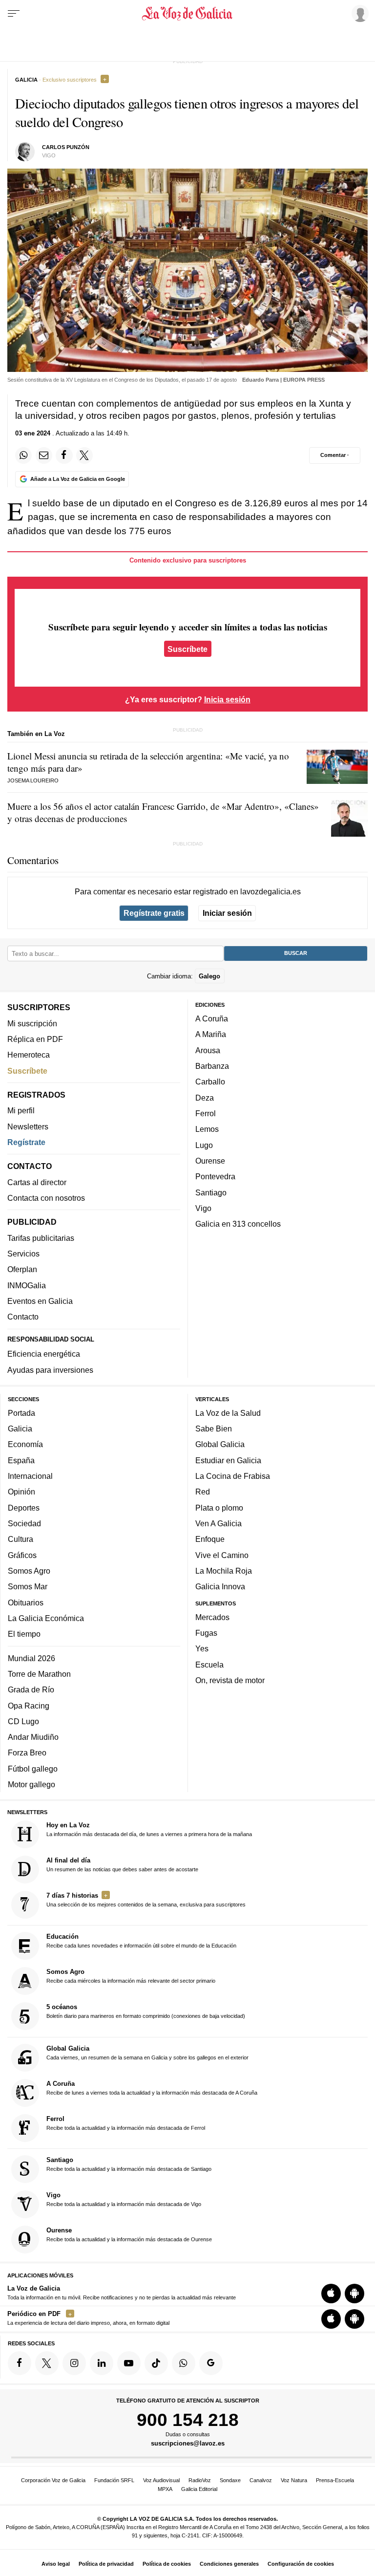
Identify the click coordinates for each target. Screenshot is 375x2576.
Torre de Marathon (39, 1674)
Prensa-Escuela (335, 2480)
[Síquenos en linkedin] (102, 2363)
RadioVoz (200, 2480)
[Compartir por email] (44, 455)
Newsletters (28, 1126)
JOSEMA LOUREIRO (33, 780)
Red (203, 1492)
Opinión (21, 1492)
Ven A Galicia (219, 1523)
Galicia (20, 1429)
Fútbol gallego (33, 1769)
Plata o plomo (219, 1508)
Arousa (208, 1050)
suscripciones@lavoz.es (188, 2444)
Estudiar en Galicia (228, 1460)
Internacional (30, 1476)
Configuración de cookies (301, 2564)
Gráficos (22, 1555)
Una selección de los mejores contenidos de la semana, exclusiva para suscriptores (146, 1900)
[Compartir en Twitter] (84, 455)
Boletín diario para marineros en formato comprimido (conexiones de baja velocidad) (146, 2012)
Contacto (23, 1317)
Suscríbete (187, 649)
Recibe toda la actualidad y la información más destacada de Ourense (129, 2234)
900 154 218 (188, 2420)
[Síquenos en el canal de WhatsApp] (184, 2363)
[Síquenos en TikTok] (156, 2363)
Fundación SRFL (114, 2480)
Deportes (24, 1508)
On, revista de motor (230, 1680)
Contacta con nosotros (46, 1198)
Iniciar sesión (227, 913)
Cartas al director (37, 1182)
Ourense (210, 1161)
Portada (21, 1413)
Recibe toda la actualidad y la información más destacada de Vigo (124, 2199)
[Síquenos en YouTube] (129, 2363)
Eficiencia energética (44, 1354)
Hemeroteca (29, 1055)
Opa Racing (29, 1706)
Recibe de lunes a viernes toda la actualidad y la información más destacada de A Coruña (152, 2088)
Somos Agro (29, 1571)
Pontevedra (215, 1176)
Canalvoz (261, 2480)
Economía (25, 1445)
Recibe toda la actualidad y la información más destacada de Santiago (129, 2164)
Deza (205, 1098)
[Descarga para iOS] (331, 2294)
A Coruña (212, 1018)
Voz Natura (294, 2480)
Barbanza (212, 1066)
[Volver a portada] (187, 14)
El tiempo (24, 1634)
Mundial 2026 (31, 1658)
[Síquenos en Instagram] (74, 2363)
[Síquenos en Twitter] (47, 2363)
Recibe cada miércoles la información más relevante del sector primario (131, 1976)
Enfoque (210, 1539)
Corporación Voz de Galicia (53, 2480)
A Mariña (211, 1035)
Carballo (210, 1082)
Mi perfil (21, 1110)
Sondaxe (230, 2480)
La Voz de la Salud (228, 1413)
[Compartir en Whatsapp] (23, 455)
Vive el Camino (222, 1555)
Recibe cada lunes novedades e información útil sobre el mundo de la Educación (141, 1941)
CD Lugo (23, 1721)
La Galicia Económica (46, 1618)
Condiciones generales (229, 2564)
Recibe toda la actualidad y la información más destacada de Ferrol (126, 2123)
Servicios (23, 1254)
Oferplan (22, 1269)
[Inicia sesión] (358, 13)
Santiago (211, 1192)
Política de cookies (167, 2564)
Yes (202, 1649)
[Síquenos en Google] (211, 2363)
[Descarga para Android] (354, 2294)
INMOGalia (27, 1285)
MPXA (165, 2489)
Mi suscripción (32, 1023)
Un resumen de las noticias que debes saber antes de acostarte (122, 1864)
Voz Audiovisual (161, 2480)
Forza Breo (27, 1753)
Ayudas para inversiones (50, 1370)
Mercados (212, 1617)
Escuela (209, 1665)
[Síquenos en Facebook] (20, 2363)
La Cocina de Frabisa (233, 1476)
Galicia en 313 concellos (238, 1224)
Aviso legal (56, 2564)
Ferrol (206, 1113)
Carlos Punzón (66, 147)
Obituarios (26, 1602)
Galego (209, 976)
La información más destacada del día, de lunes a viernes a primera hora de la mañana (149, 1829)
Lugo (204, 1145)
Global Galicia (220, 1445)
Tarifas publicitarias (41, 1238)
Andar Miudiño (33, 1737)
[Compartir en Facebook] (64, 455)
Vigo (203, 1208)
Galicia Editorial (199, 2489)
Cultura (21, 1539)
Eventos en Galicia (40, 1301)
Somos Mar (28, 1586)
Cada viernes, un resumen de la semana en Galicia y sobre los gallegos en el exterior (147, 2053)
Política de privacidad (106, 2564)
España (21, 1460)
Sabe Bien (214, 1429)
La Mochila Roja (224, 1571)
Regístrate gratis (154, 913)
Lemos (207, 1129)
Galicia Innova (220, 1586)
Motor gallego (31, 1784)
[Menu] (14, 14)
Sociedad (24, 1523)
